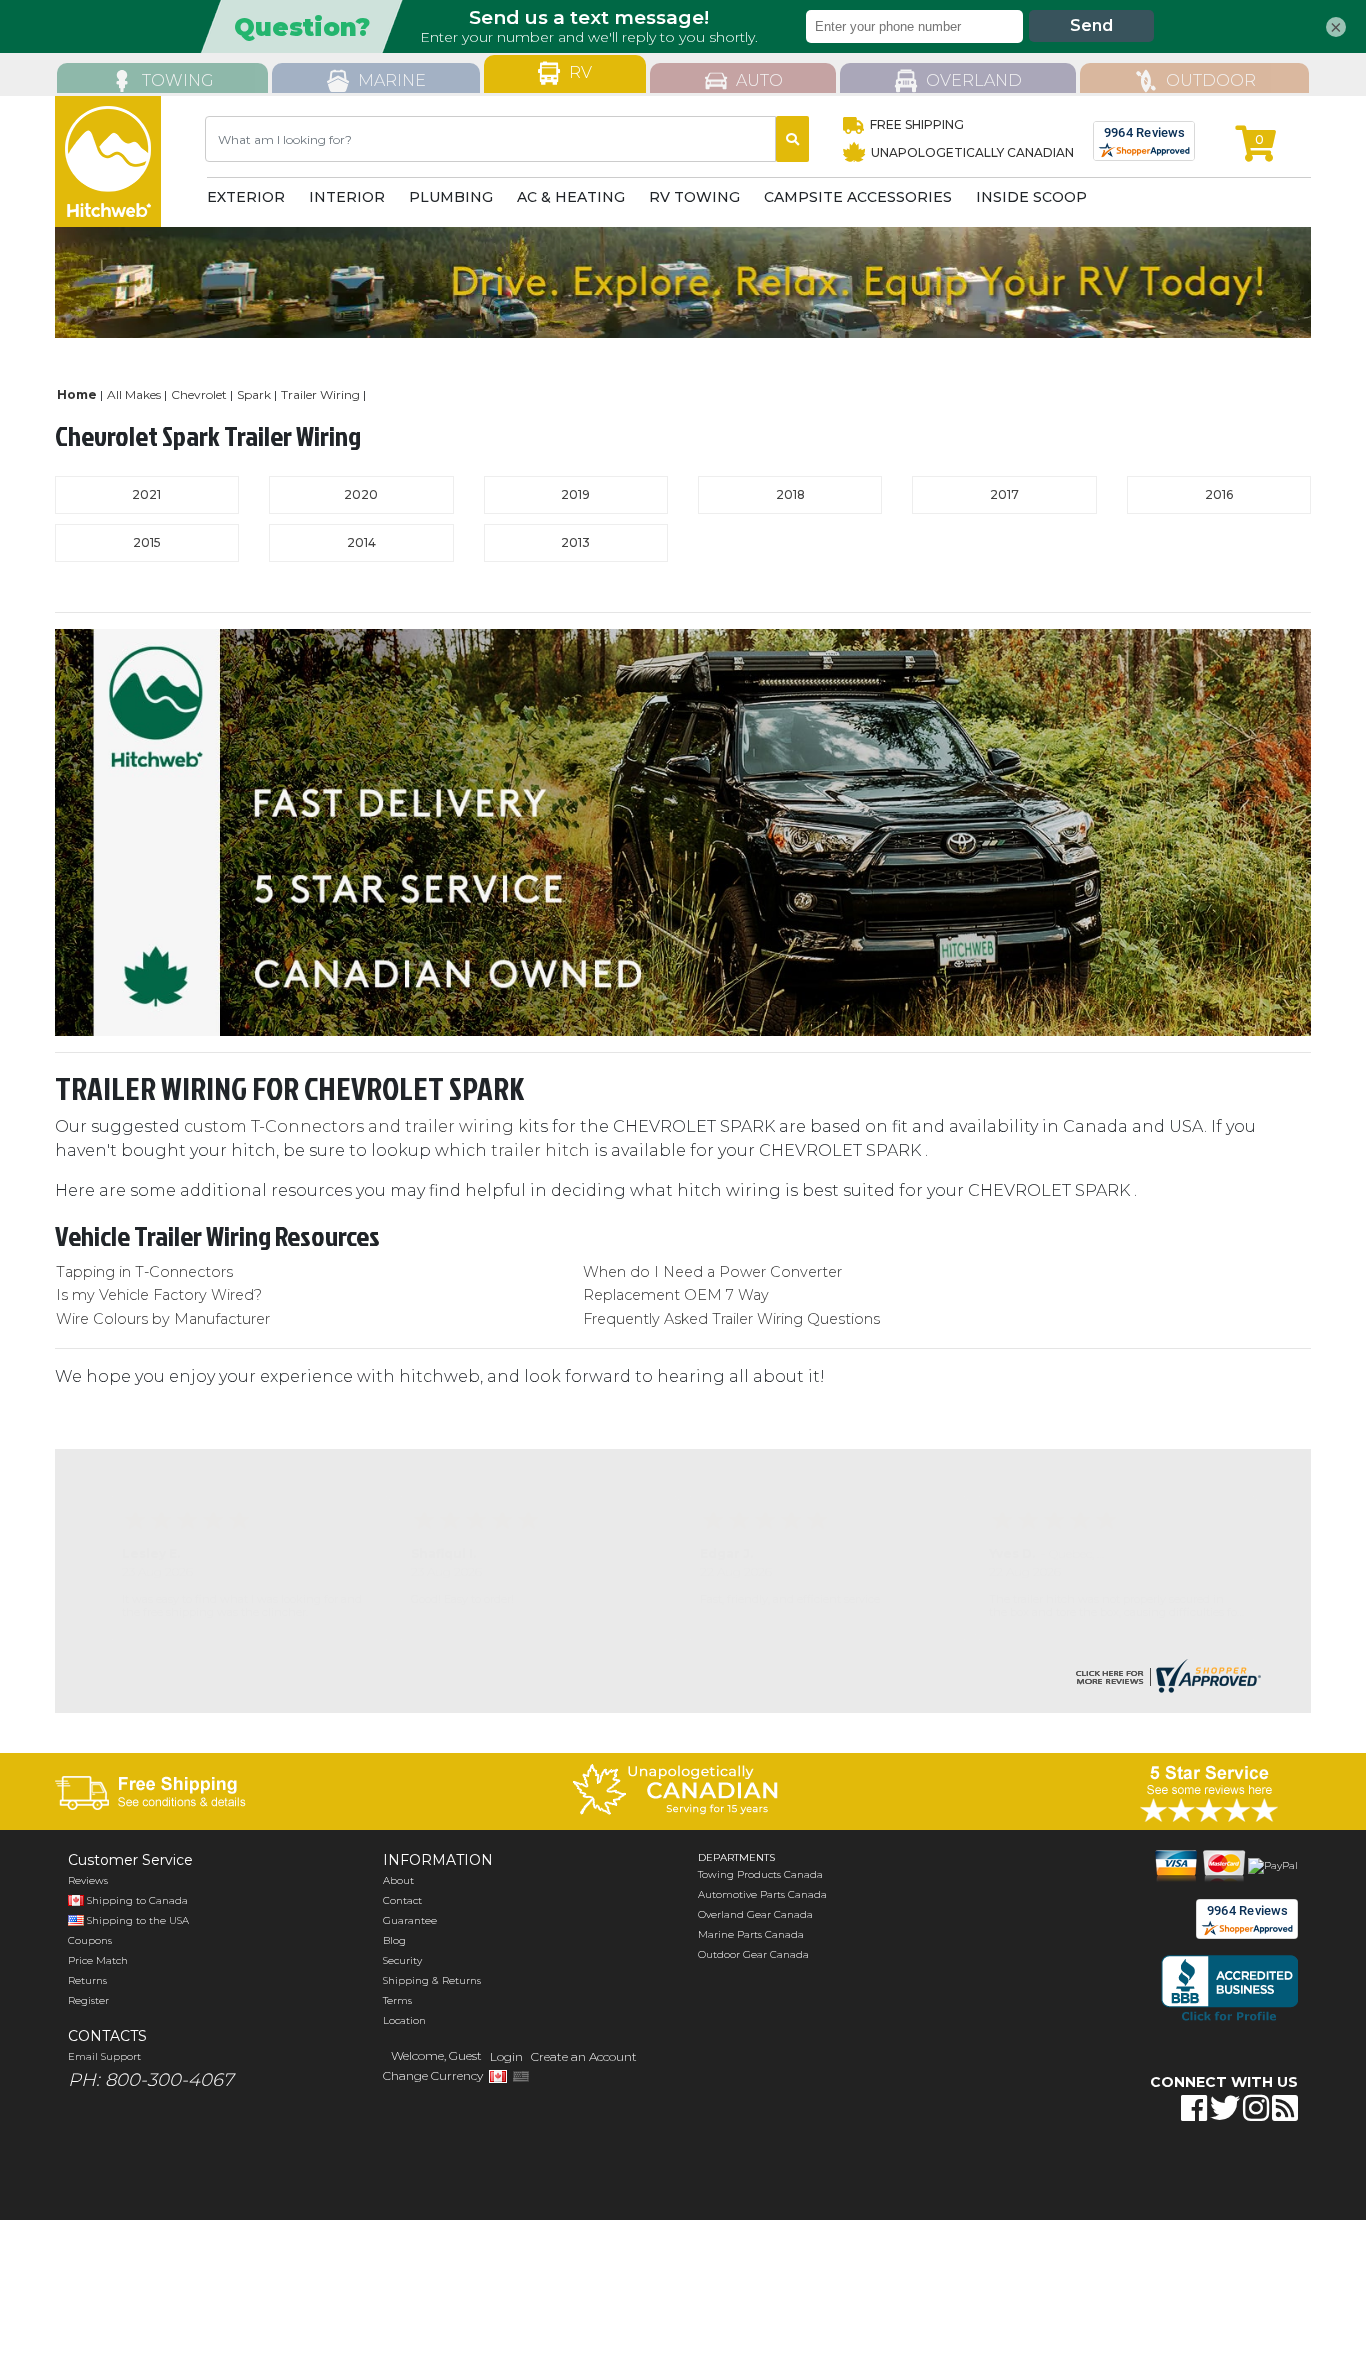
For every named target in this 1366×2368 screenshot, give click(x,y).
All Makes (134, 394)
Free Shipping (917, 124)
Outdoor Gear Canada (753, 1954)
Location (404, 2020)
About (398, 1880)
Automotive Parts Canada (762, 1894)
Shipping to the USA (136, 1920)
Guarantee (410, 1920)
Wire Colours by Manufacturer (163, 1319)
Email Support (104, 2056)
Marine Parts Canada (751, 1934)
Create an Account (584, 2056)
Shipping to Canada (137, 1900)
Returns (87, 1980)
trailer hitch (540, 1150)
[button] (1155, 2171)
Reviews (88, 1880)
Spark (254, 394)
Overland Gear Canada (755, 1914)
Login (506, 2056)
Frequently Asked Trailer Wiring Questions (731, 1319)
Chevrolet (199, 394)
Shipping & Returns (432, 1980)
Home (77, 394)
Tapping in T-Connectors (144, 1272)
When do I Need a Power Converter (712, 1272)
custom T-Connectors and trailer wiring (349, 1126)
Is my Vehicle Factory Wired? (159, 1295)
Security (402, 1960)
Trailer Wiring (320, 394)
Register (88, 2000)
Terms (397, 2000)
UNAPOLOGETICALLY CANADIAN (971, 152)
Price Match (98, 1960)
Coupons (90, 1940)
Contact (402, 1900)
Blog (394, 1940)
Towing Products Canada (760, 1874)
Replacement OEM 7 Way (676, 1295)
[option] (683, 282)
